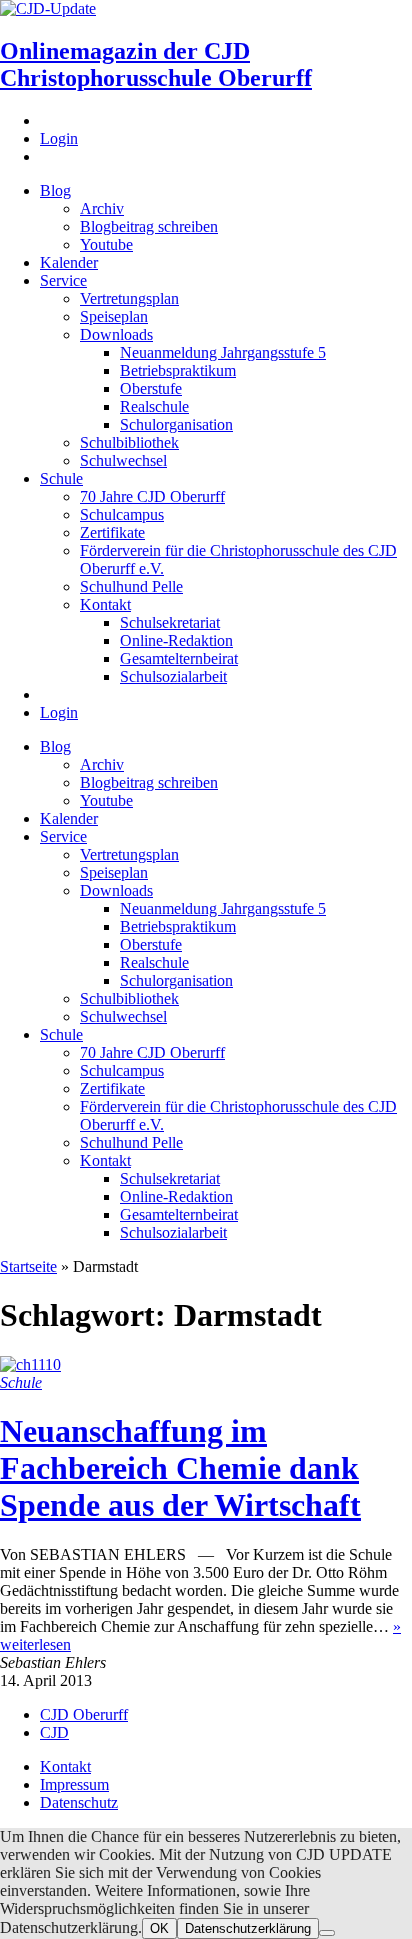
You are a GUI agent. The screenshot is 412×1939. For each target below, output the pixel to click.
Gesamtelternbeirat (179, 658)
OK (159, 1928)
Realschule (154, 406)
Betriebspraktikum (178, 370)
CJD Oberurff (84, 1714)
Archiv (102, 208)
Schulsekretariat (170, 622)
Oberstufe (151, 388)
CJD (54, 1732)
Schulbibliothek (129, 442)
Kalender (69, 262)
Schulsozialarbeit (173, 676)
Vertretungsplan (129, 298)
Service (63, 280)
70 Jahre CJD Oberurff (152, 496)
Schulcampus (122, 514)
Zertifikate (112, 532)
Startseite (28, 1266)
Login (59, 138)
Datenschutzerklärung (248, 1928)
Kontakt (105, 604)
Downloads (116, 334)
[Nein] (327, 1933)
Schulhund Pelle (131, 586)
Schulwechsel (123, 460)
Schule (61, 478)
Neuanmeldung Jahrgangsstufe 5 (223, 352)
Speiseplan (114, 316)
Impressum (74, 1784)
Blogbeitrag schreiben (149, 226)
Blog (55, 190)
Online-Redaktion (176, 640)
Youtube (106, 244)
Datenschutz (79, 1802)
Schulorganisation (176, 424)
